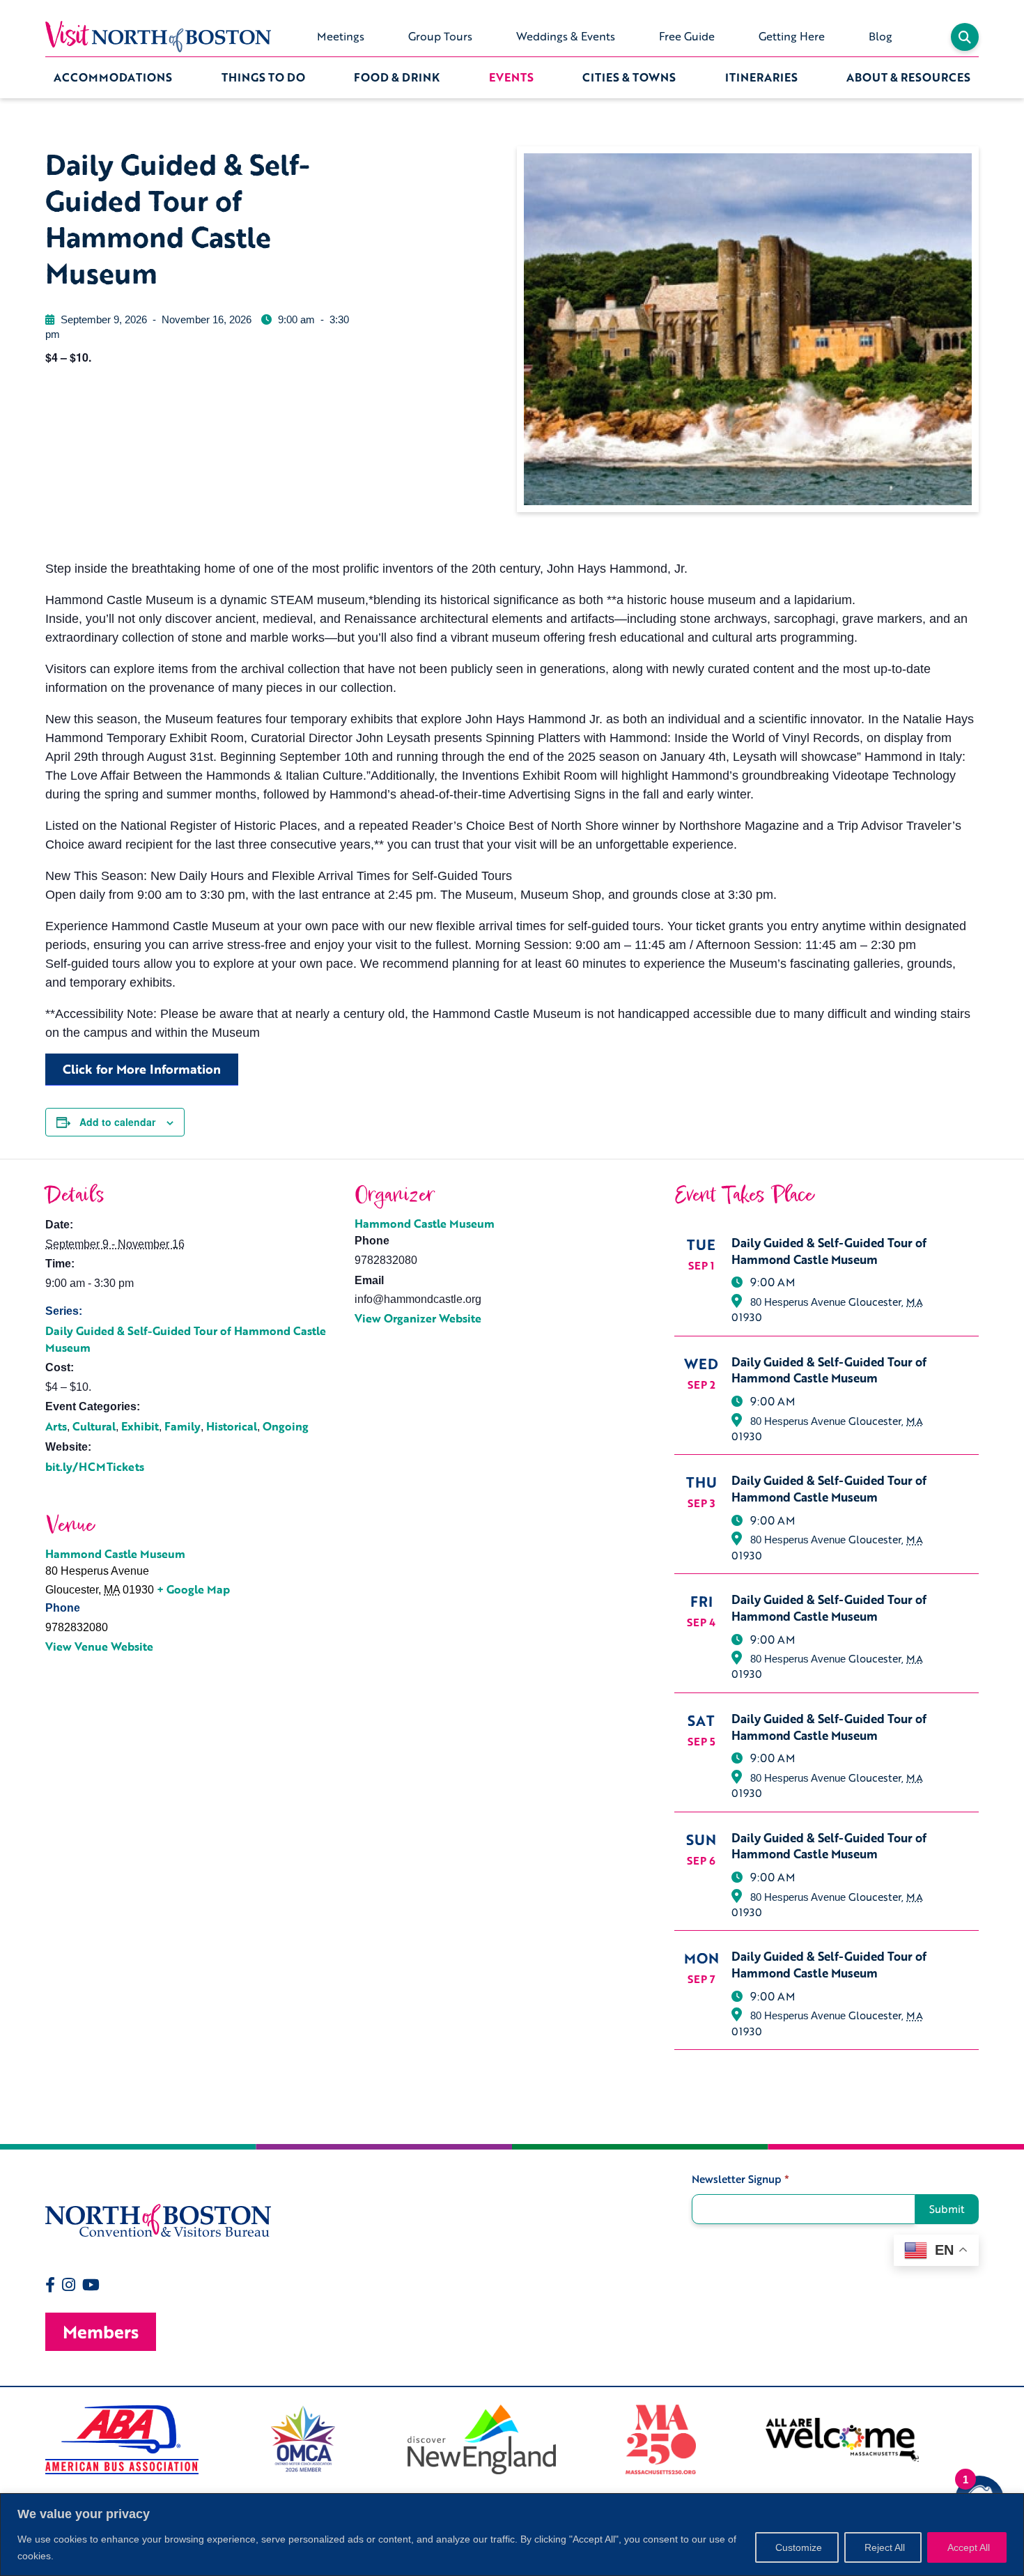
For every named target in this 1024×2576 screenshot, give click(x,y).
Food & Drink (397, 77)
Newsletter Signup (740, 2179)
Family (183, 1426)
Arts (56, 1426)
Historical (232, 1426)
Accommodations (113, 77)
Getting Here (792, 36)
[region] (512, 2535)
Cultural (94, 1426)
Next (989, 2439)
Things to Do (263, 77)
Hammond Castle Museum (425, 1224)
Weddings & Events (566, 36)
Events (511, 77)
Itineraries (761, 77)
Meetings (341, 36)
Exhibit (140, 1426)
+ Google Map (193, 1589)
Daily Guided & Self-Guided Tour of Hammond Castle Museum (186, 1339)
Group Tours (440, 36)
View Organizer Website (418, 1318)
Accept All (969, 2547)
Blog (881, 36)
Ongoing (286, 1426)
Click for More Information (142, 1069)
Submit (947, 2209)
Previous (35, 2439)
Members (101, 2332)
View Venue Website (99, 1646)
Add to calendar (117, 1122)
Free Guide (687, 36)
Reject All (885, 2547)
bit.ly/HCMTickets (95, 1467)
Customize (799, 2547)
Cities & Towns (629, 77)
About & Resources (908, 77)
